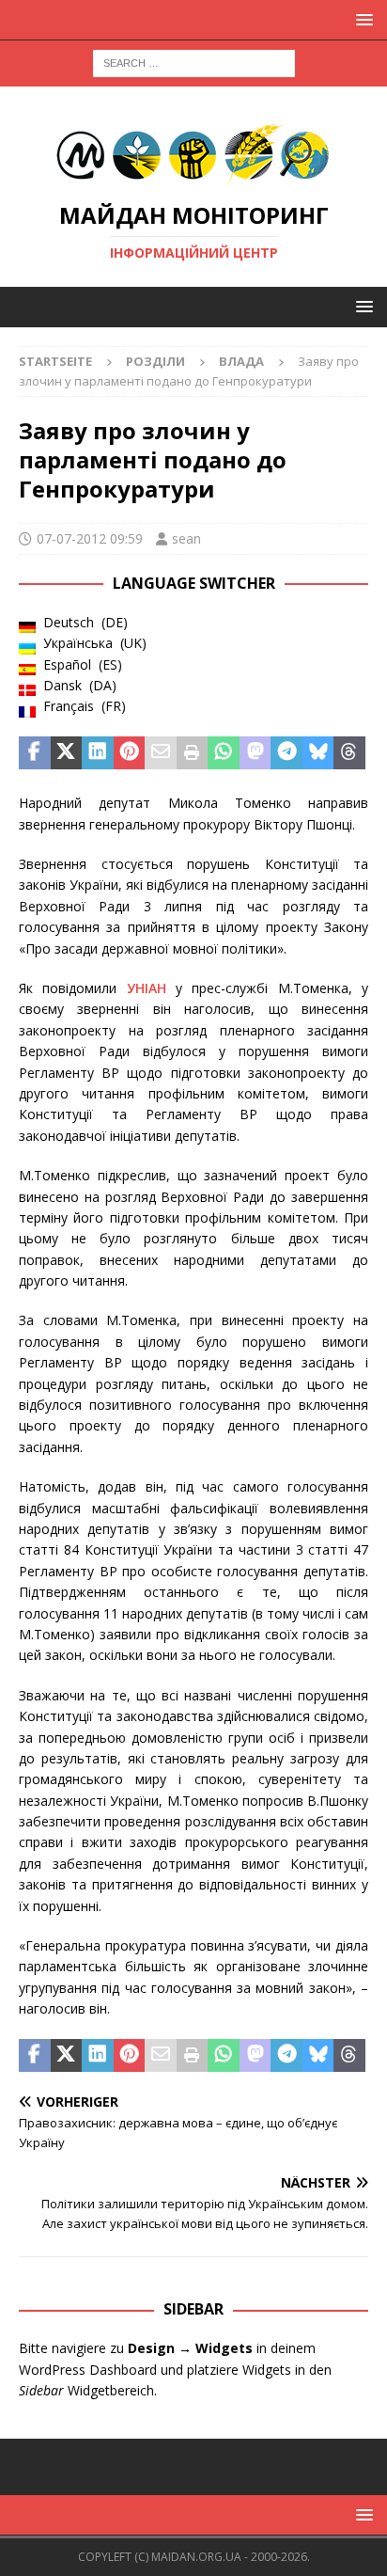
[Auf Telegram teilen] (286, 753)
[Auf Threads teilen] (349, 753)
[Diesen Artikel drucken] (193, 753)
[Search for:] (194, 62)
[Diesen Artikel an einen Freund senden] (161, 753)
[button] (361, 19)
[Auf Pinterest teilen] (130, 753)
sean (186, 538)
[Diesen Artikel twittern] (67, 753)
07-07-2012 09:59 (90, 538)
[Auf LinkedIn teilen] (98, 753)
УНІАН (147, 988)
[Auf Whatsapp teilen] (224, 753)
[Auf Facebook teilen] (35, 753)
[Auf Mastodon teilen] (255, 753)
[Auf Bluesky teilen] (318, 753)
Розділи (155, 361)
